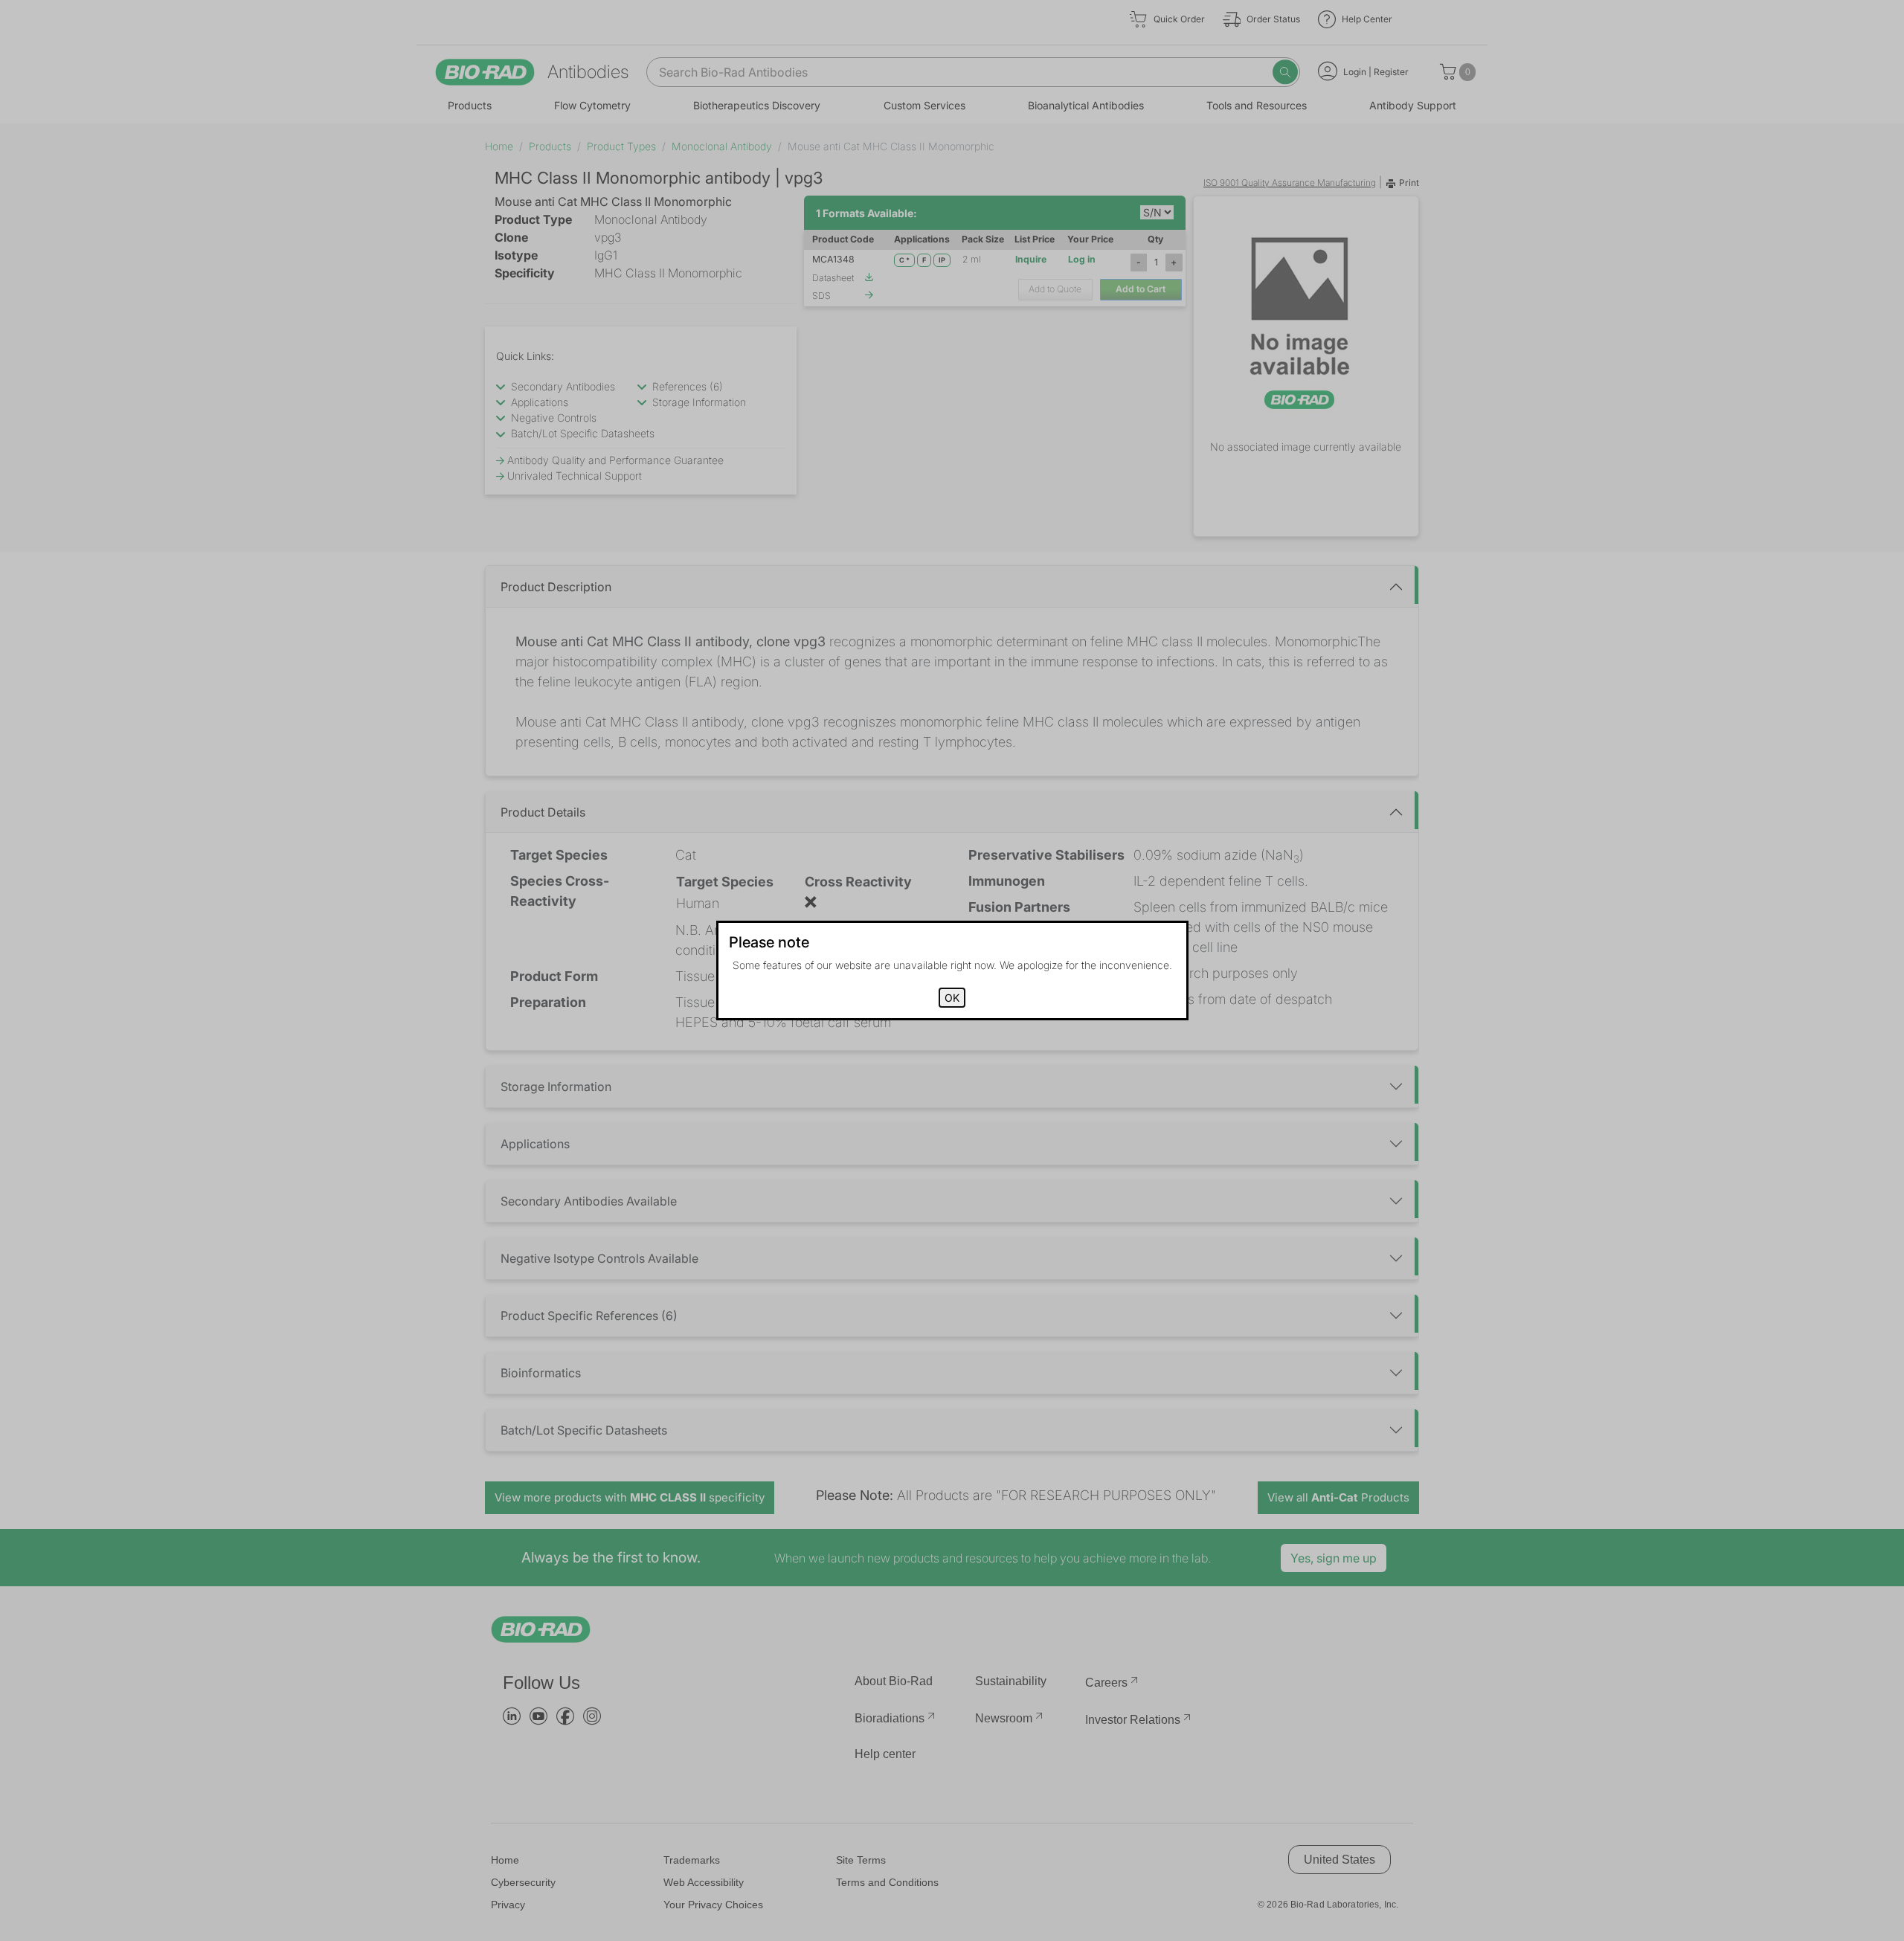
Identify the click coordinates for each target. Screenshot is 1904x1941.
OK (952, 998)
